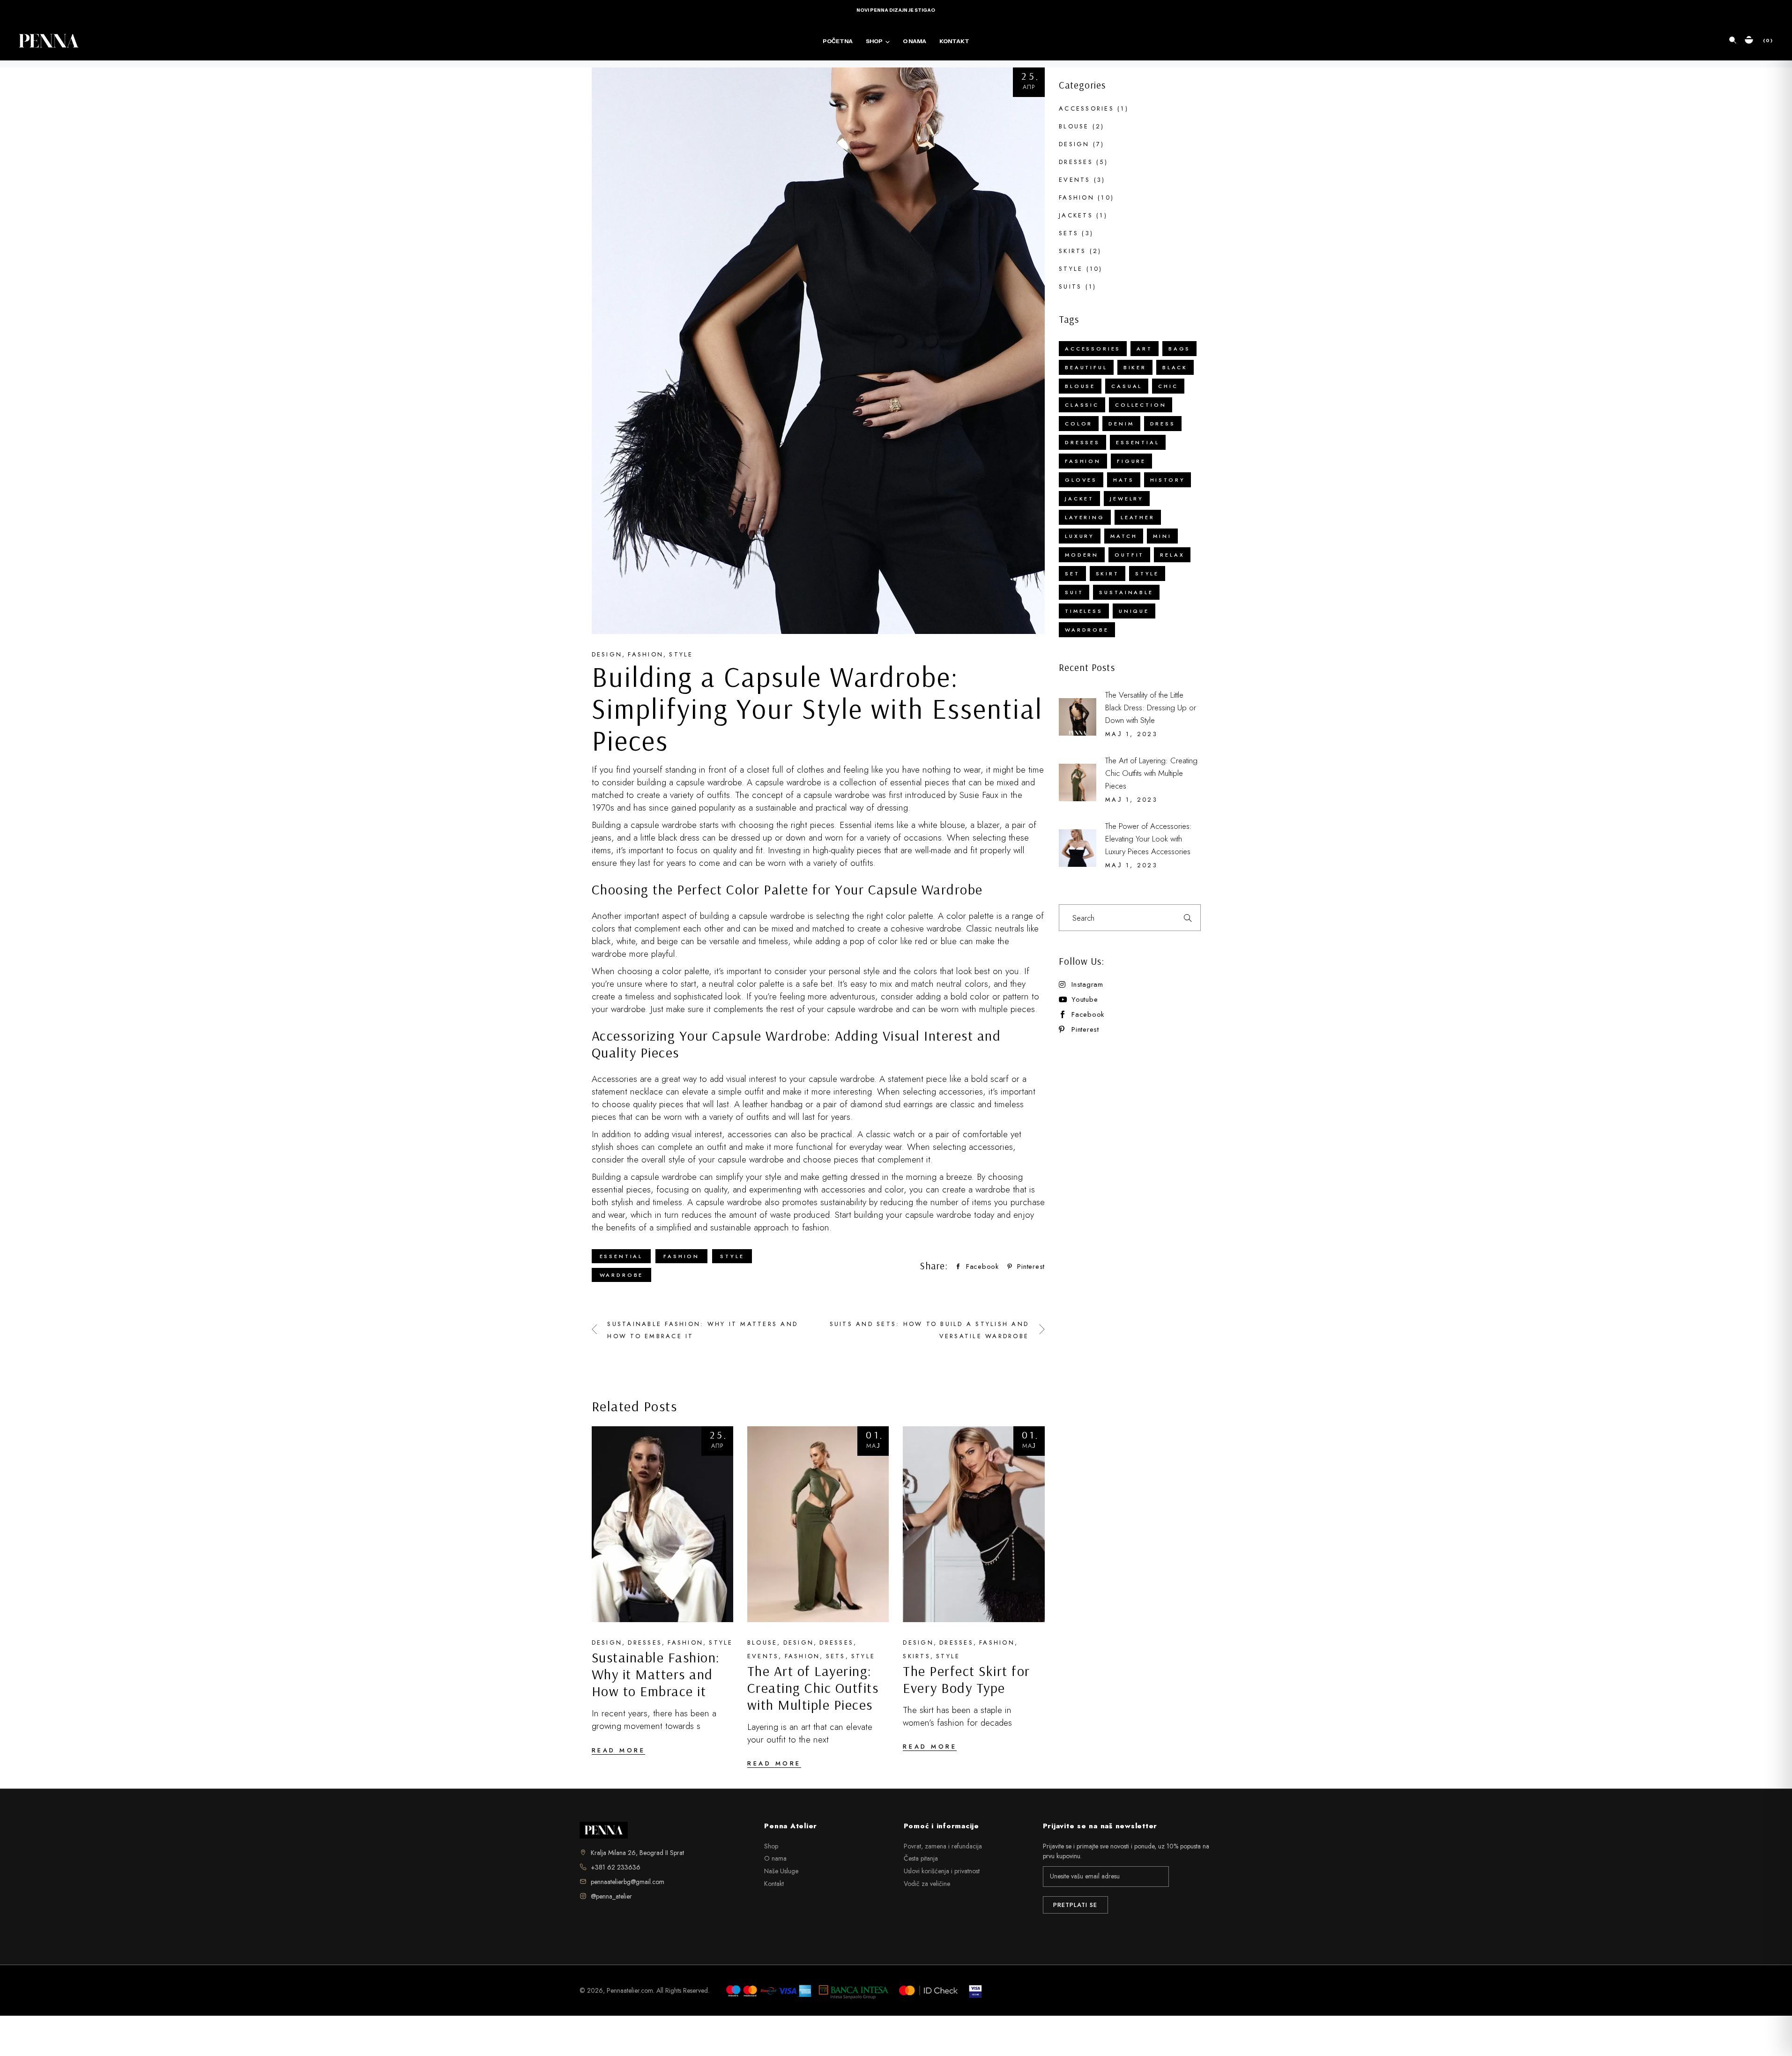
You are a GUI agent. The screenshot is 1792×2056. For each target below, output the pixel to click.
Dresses (645, 1643)
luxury (1080, 536)
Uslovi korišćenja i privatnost (942, 1871)
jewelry (1127, 499)
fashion (681, 1256)
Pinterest (1085, 1030)
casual (1127, 386)
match (1124, 536)
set (1072, 574)
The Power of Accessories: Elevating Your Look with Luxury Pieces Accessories (1149, 839)
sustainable (1126, 592)
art (1145, 349)
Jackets (1076, 215)
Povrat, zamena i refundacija (943, 1846)
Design (607, 654)
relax (1172, 555)
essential (621, 1256)
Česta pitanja (921, 1858)
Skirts (917, 1656)
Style (681, 654)
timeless (1084, 611)
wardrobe (622, 1275)
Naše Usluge (781, 1871)
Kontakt (774, 1884)
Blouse (762, 1643)
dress (1163, 424)
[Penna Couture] (604, 1830)
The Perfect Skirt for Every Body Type (967, 1679)
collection (1141, 405)
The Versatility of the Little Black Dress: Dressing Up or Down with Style (1151, 708)
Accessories (1086, 108)
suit (1074, 592)
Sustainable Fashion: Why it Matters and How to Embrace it (656, 1674)
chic (1168, 386)
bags (1179, 349)
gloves (1081, 480)
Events (763, 1656)
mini (1162, 536)
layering (1085, 517)
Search (1188, 918)
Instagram (1087, 985)
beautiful (1086, 367)
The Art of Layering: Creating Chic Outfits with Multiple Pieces (813, 1688)
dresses (1082, 442)
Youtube (1085, 1000)
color (1079, 424)
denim (1121, 424)
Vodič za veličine (927, 1884)
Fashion (646, 654)
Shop (771, 1846)
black (1175, 367)
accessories (1093, 349)
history (1168, 480)
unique (1134, 611)
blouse (1080, 386)
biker (1135, 367)
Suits (1070, 287)
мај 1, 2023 (1131, 734)
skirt (1108, 574)
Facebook (1088, 1015)
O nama (775, 1858)
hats (1123, 480)
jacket (1079, 499)
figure (1131, 461)
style (732, 1256)
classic (1082, 405)
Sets (836, 1656)
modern (1082, 555)
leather (1138, 517)
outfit (1129, 555)
